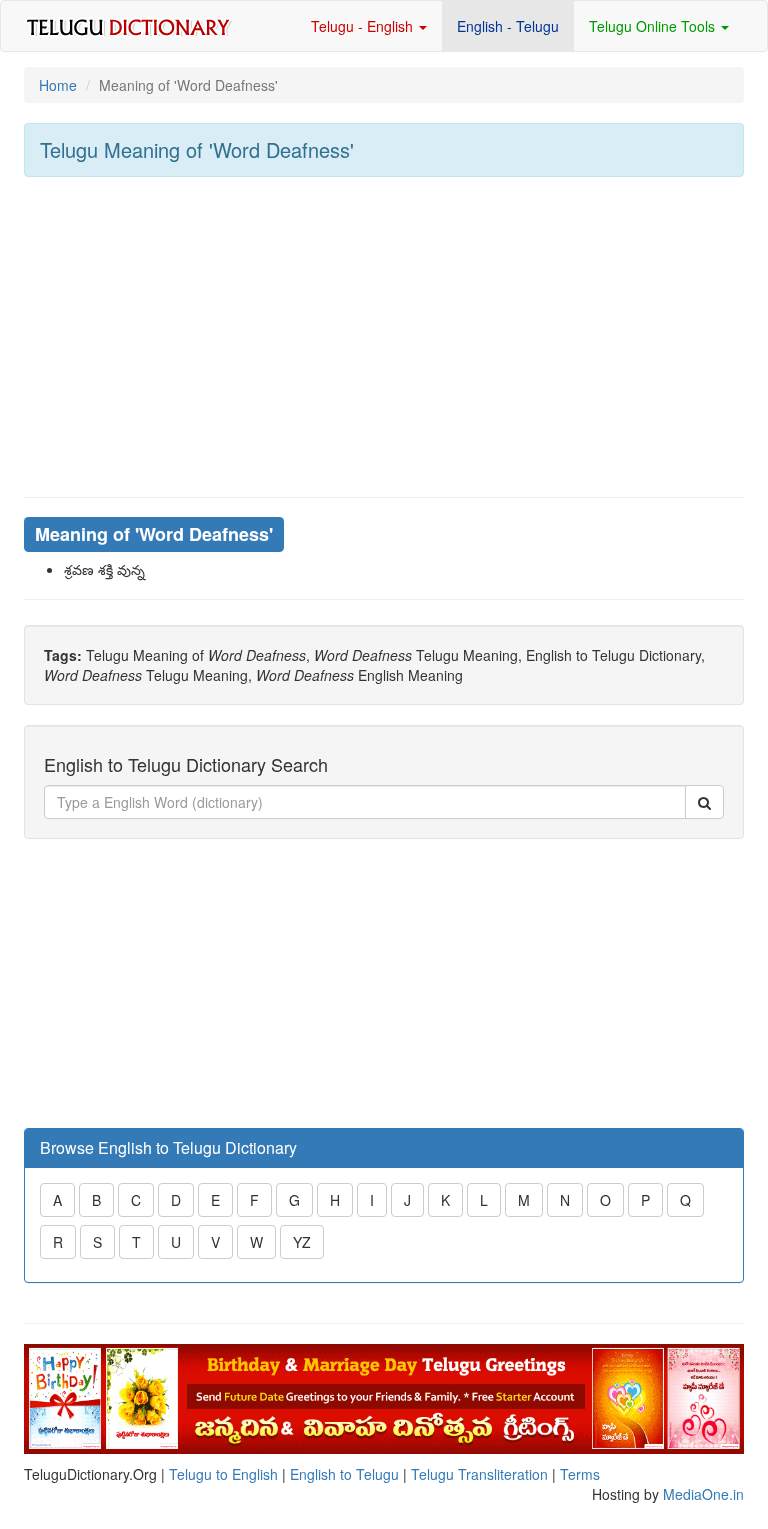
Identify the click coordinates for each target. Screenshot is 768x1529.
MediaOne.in (703, 1494)
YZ (302, 1242)
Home (58, 85)
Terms (580, 1474)
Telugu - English (364, 26)
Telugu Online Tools (654, 26)
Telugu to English (223, 1474)
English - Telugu (508, 26)
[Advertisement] (384, 337)
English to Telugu (344, 1474)
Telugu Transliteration (479, 1474)
